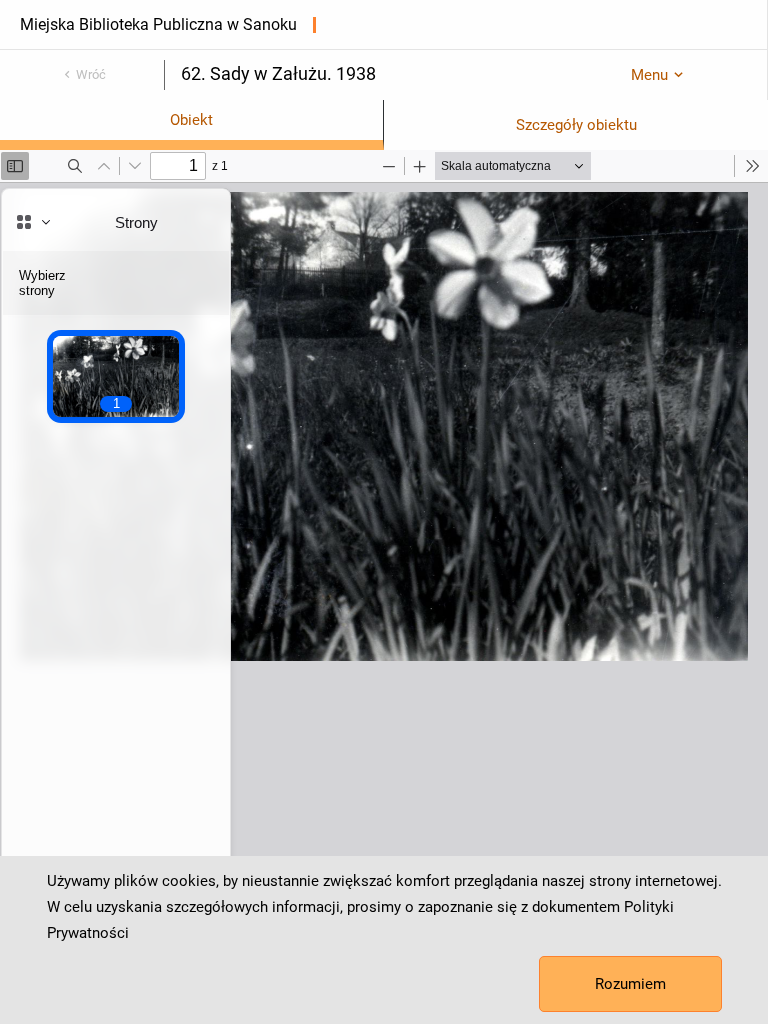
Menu (649, 75)
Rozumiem (630, 984)
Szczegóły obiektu (576, 125)
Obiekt (191, 120)
